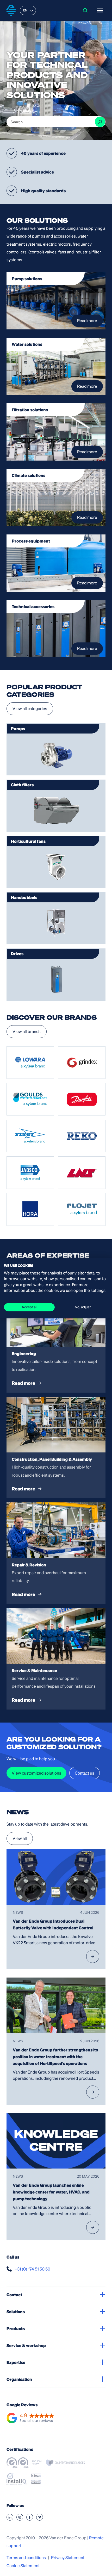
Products (16, 2328)
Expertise (16, 2362)
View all (20, 1838)
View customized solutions (36, 1773)
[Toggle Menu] (100, 10)
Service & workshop (26, 2345)
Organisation (19, 2379)
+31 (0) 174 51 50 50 (32, 2269)
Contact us (85, 1773)
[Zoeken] (100, 122)
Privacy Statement (68, 2557)
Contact (14, 2295)
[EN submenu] (32, 10)
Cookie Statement (23, 2565)
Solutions (16, 2312)
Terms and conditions (26, 2557)
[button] (30, 2418)
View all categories (30, 708)
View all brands (27, 1031)
